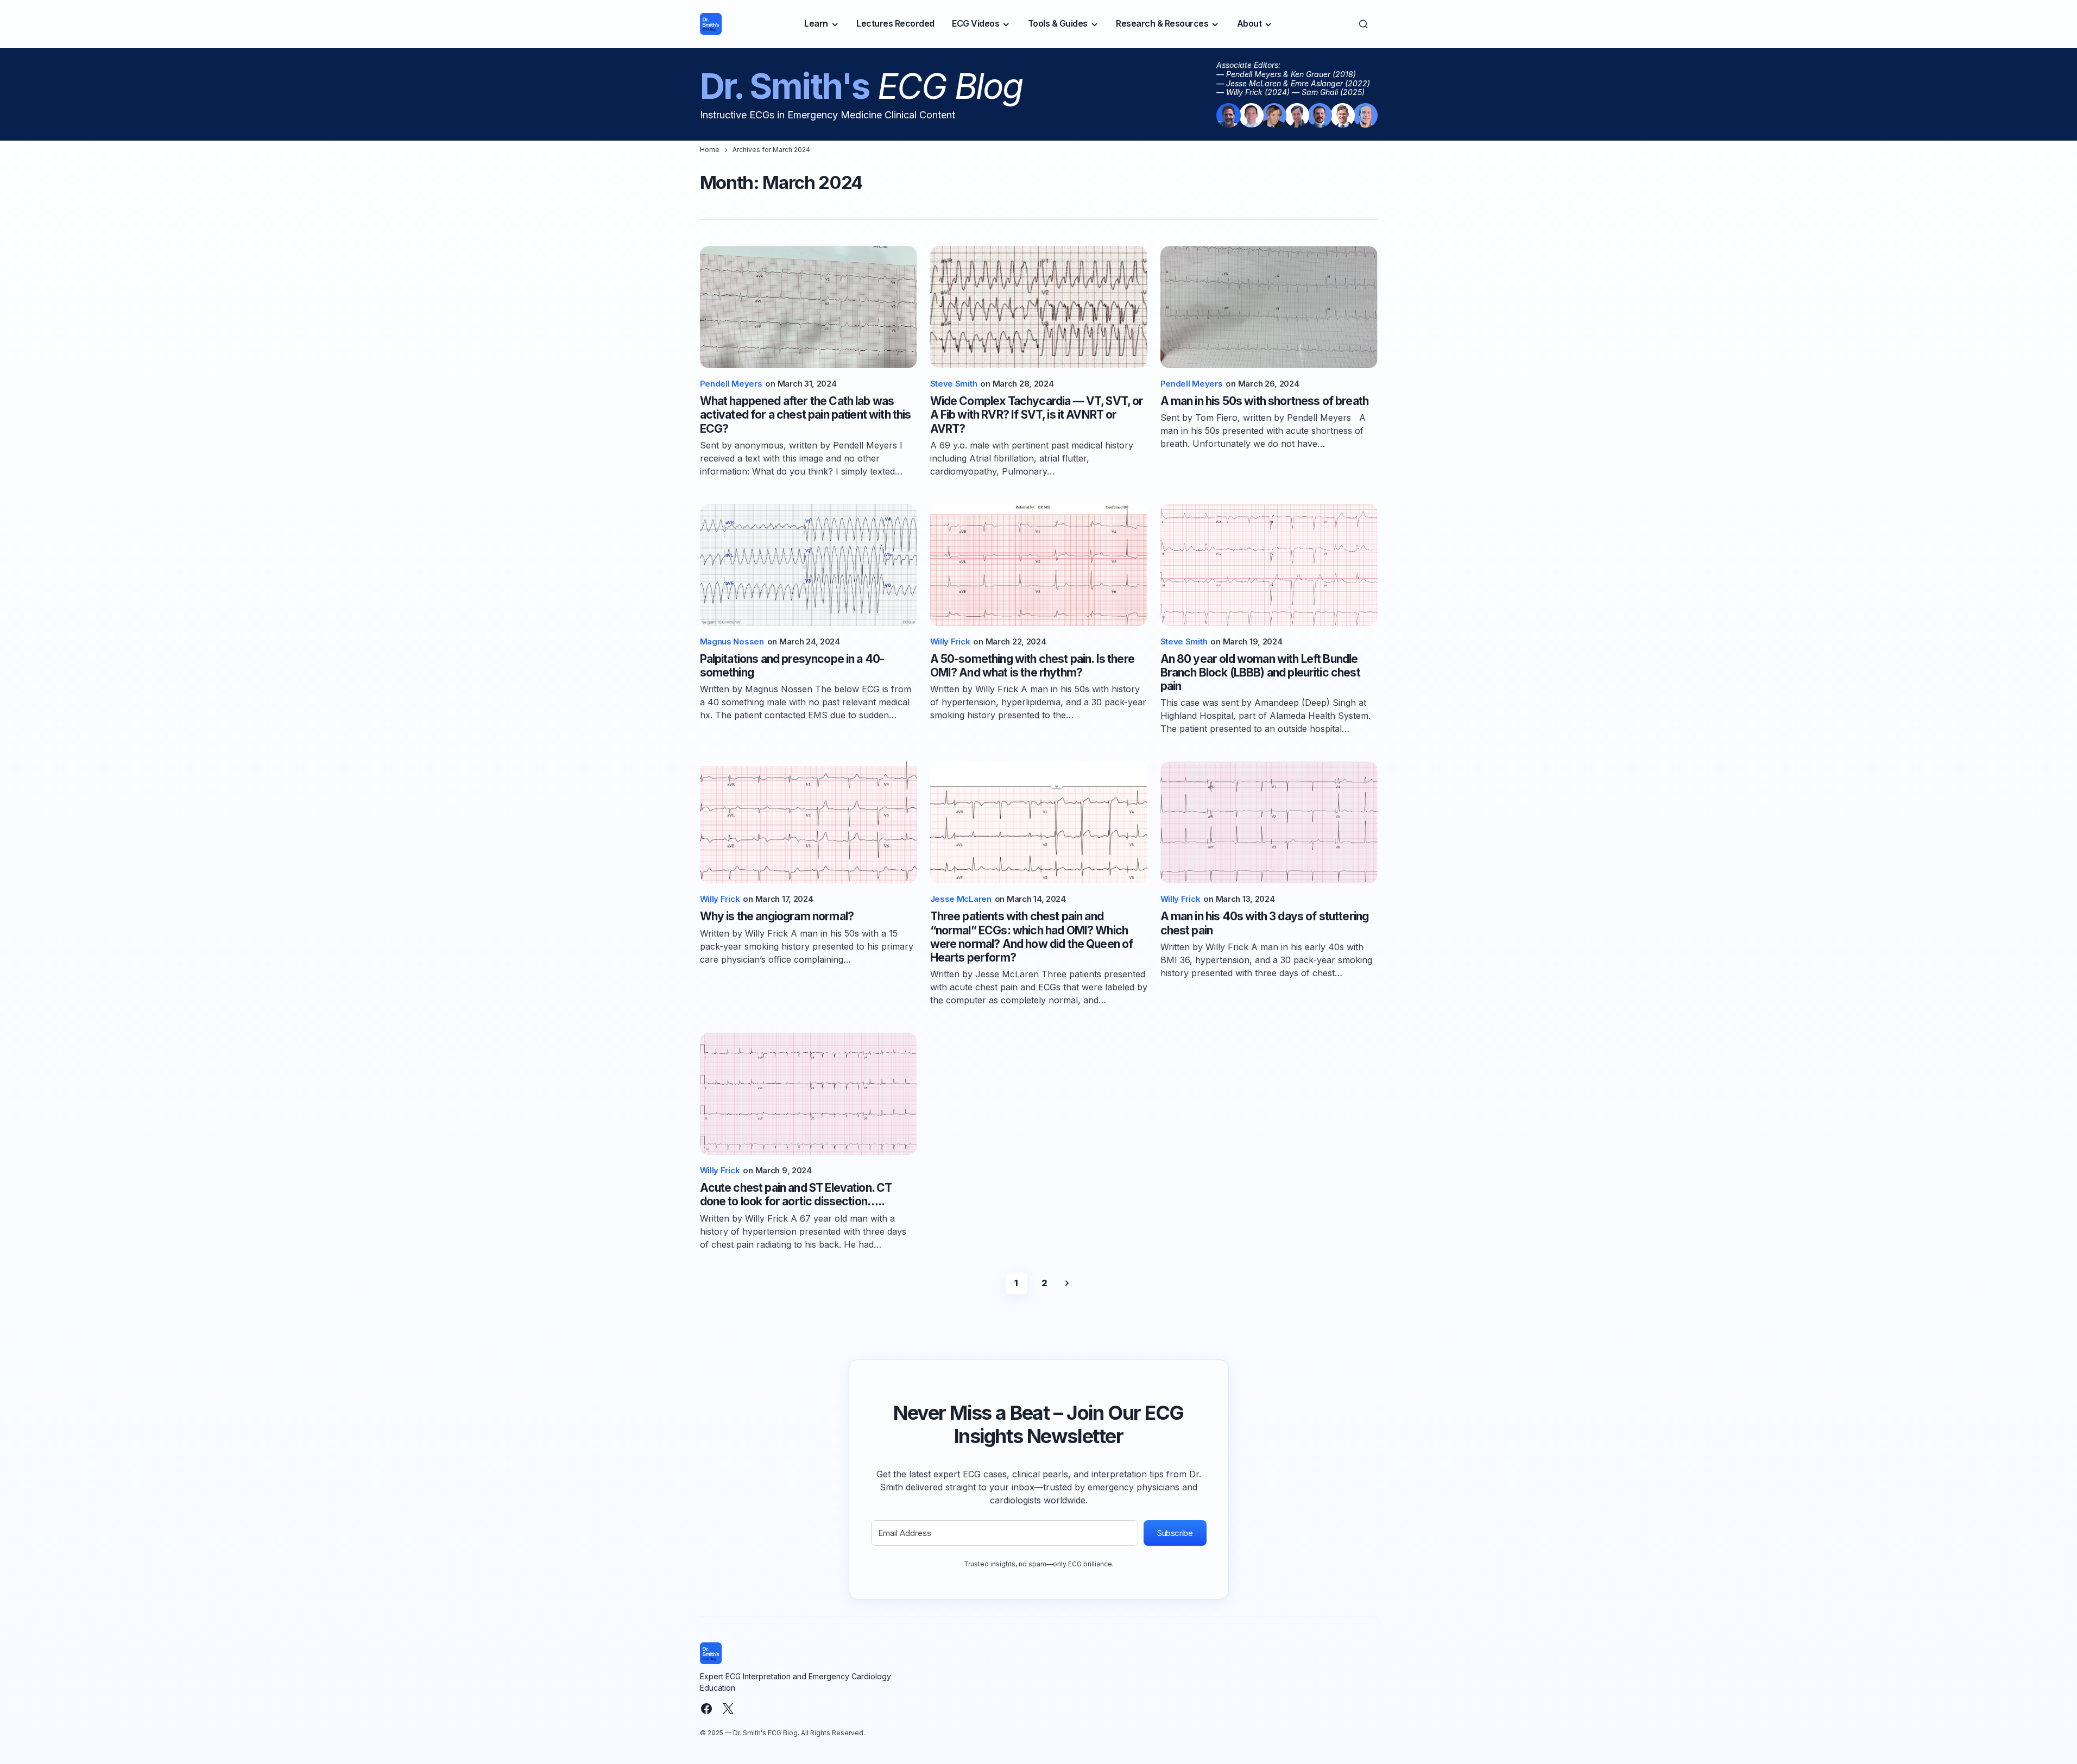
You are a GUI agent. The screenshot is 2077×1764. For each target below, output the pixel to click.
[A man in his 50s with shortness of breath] (1269, 307)
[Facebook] (706, 1709)
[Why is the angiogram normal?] (809, 822)
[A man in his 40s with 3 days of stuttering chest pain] (1269, 822)
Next (1067, 1284)
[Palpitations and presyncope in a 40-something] (809, 565)
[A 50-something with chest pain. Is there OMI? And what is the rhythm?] (1039, 565)
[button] (1363, 24)
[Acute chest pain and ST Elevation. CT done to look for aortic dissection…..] (809, 1094)
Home (710, 150)
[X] (728, 1709)
